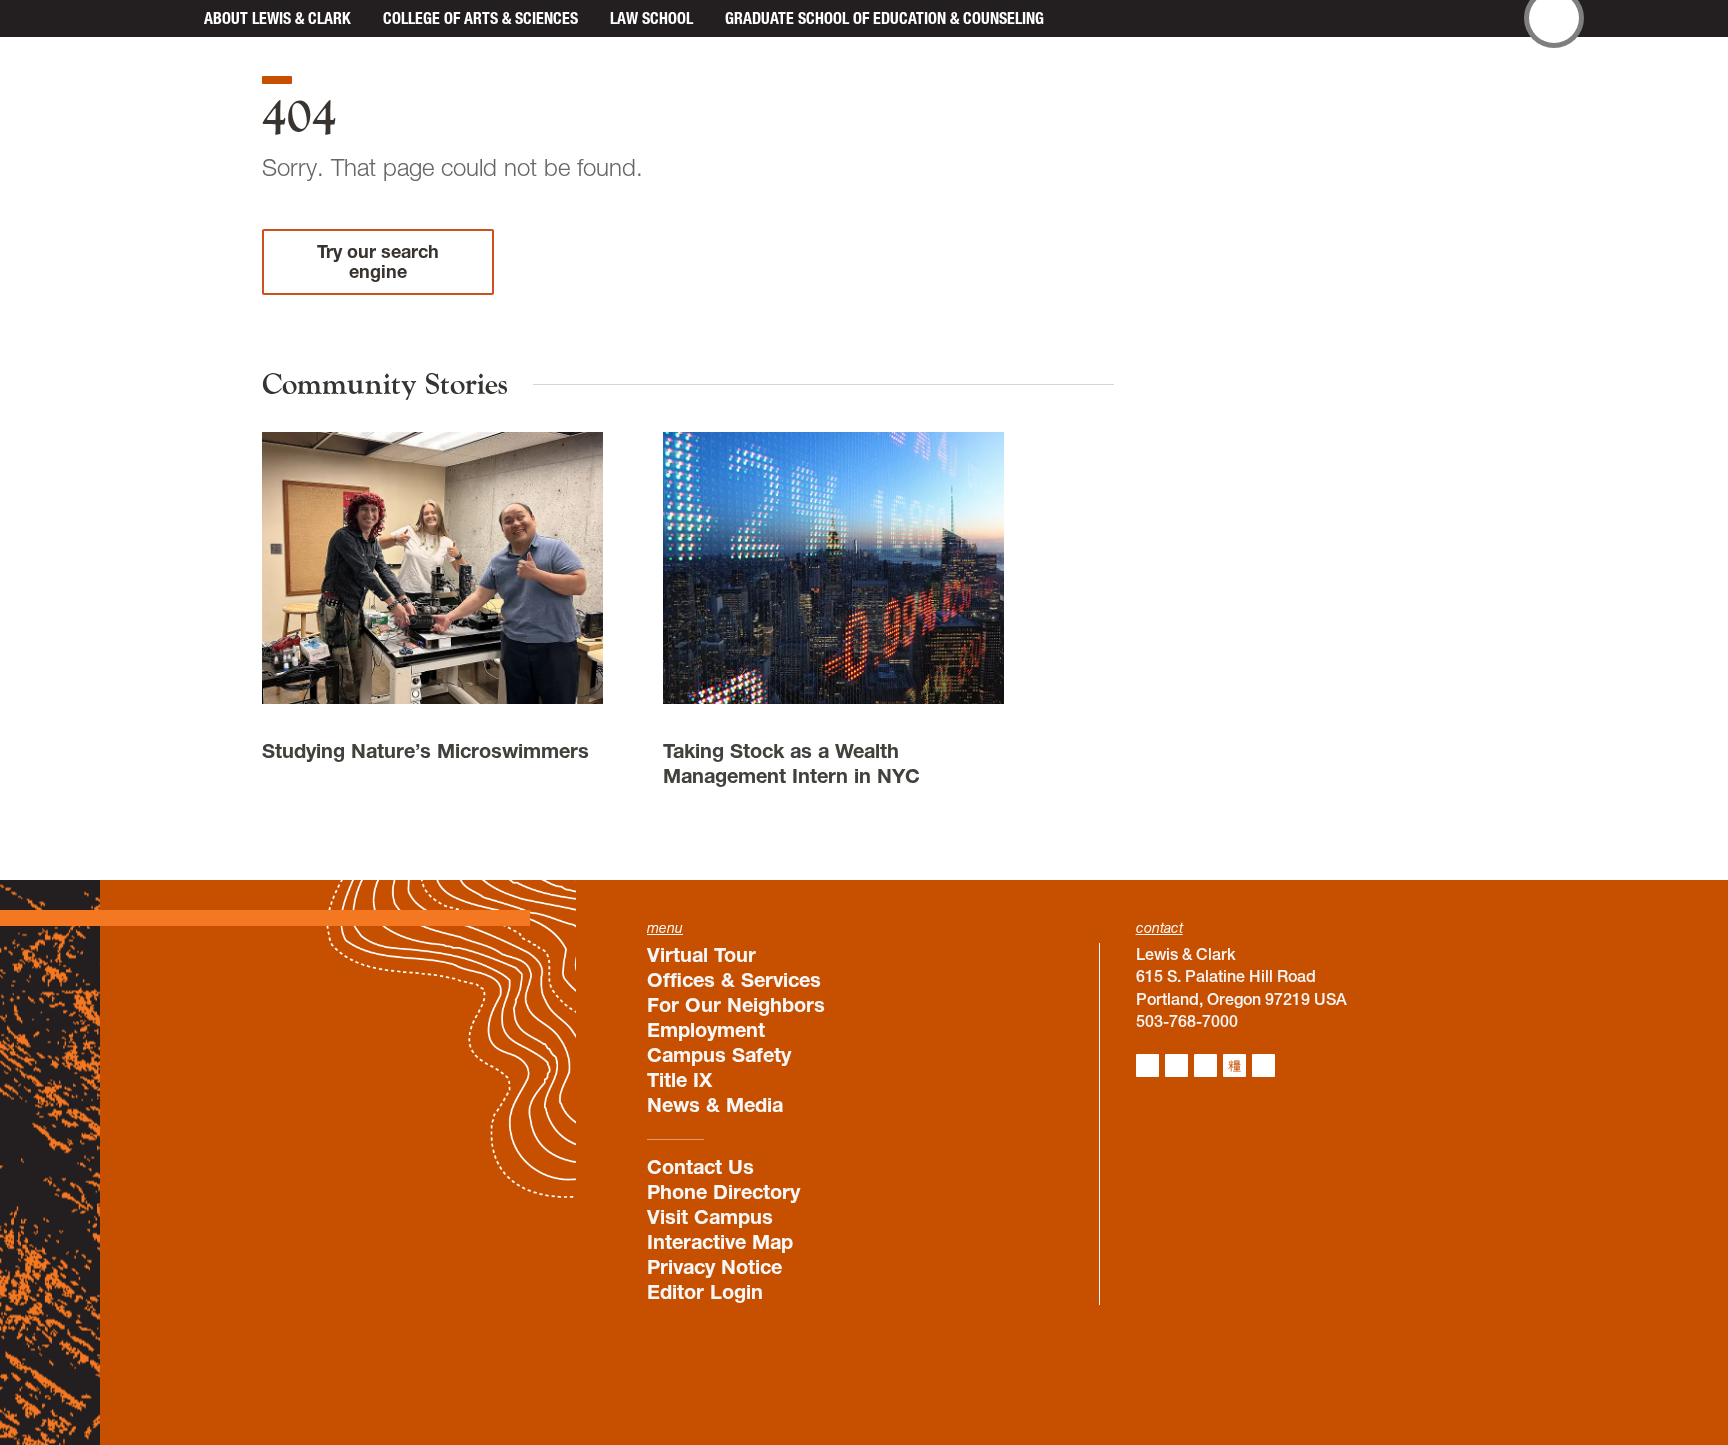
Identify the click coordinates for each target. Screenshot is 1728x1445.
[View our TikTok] (1234, 1065)
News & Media (715, 1105)
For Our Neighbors (736, 1005)
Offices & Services (734, 980)
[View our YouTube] (1263, 1065)
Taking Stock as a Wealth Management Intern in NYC (791, 763)
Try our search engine (378, 261)
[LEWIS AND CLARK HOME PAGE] (166, 18)
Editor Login (705, 1292)
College (480, 18)
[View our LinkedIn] (1205, 1065)
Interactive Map (720, 1242)
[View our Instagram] (1147, 1065)
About (277, 18)
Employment (706, 1030)
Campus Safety (719, 1055)
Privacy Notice (714, 1267)
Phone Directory (723, 1192)
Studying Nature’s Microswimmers (425, 751)
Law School (651, 18)
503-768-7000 (1187, 1021)
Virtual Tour (701, 955)
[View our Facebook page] (1176, 1065)
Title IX (679, 1080)
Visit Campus (710, 1217)
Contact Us (700, 1167)
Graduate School (884, 18)
